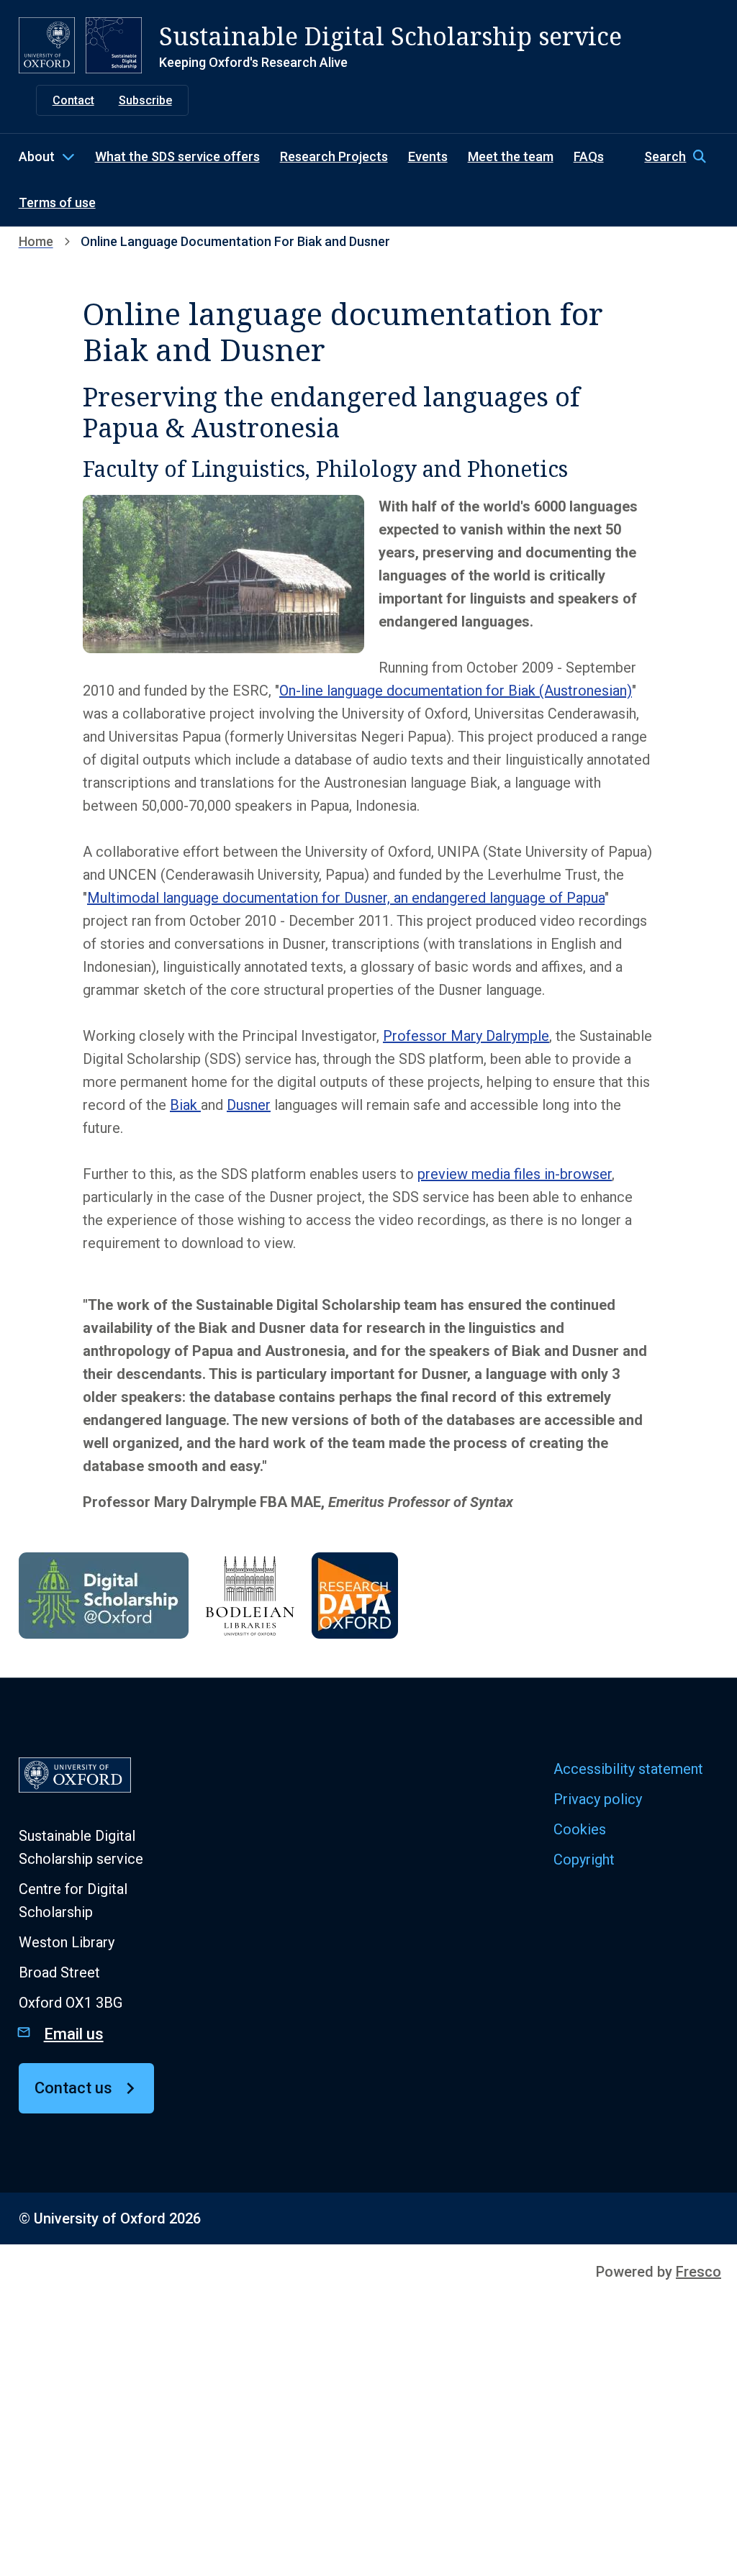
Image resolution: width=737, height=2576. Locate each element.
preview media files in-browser (515, 1174)
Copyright (584, 1860)
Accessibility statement (628, 1769)
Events (428, 156)
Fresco (698, 2272)
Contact (73, 100)
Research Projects (334, 156)
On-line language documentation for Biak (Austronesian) (456, 691)
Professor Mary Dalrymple (466, 1036)
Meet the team (511, 156)
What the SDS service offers (177, 156)
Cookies (580, 1829)
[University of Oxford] (47, 45)
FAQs (589, 156)
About (37, 156)
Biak (185, 1105)
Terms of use (57, 202)
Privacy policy (598, 1799)
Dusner (249, 1105)
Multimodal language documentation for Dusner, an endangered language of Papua (346, 898)
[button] (681, 157)
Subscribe (145, 100)
